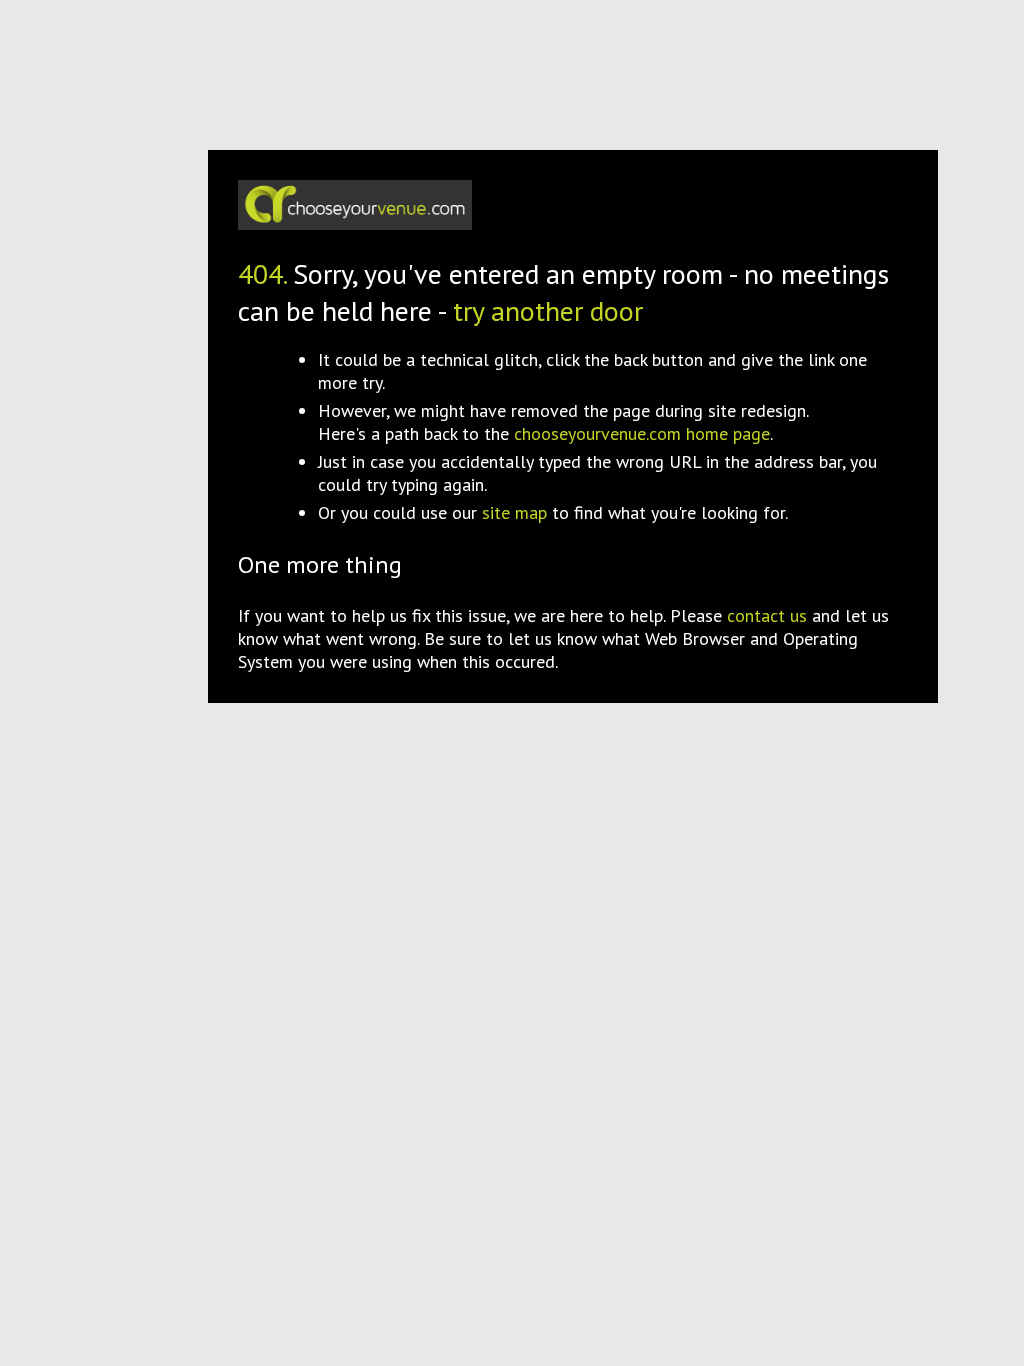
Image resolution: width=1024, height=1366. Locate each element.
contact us (767, 615)
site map (514, 512)
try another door (548, 310)
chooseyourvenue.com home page (642, 433)
